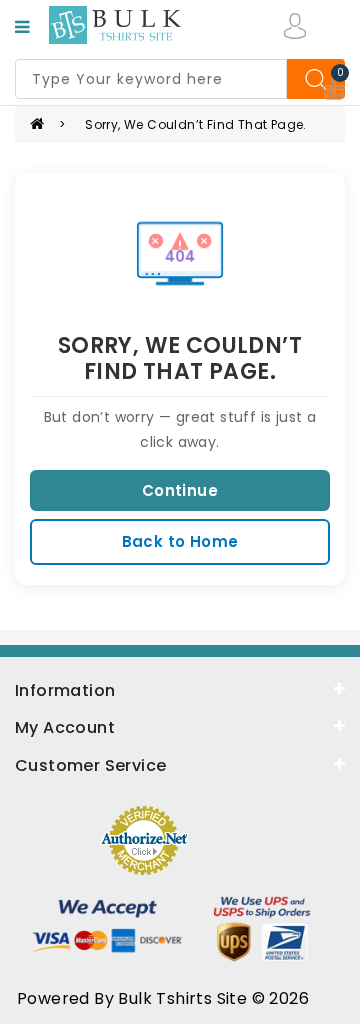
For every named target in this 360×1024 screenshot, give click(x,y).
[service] (180, 764)
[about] (180, 726)
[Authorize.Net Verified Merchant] (144, 839)
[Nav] (22, 27)
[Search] (316, 79)
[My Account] (295, 24)
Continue (180, 490)
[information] (180, 689)
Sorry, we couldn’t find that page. (196, 124)
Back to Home (180, 541)
